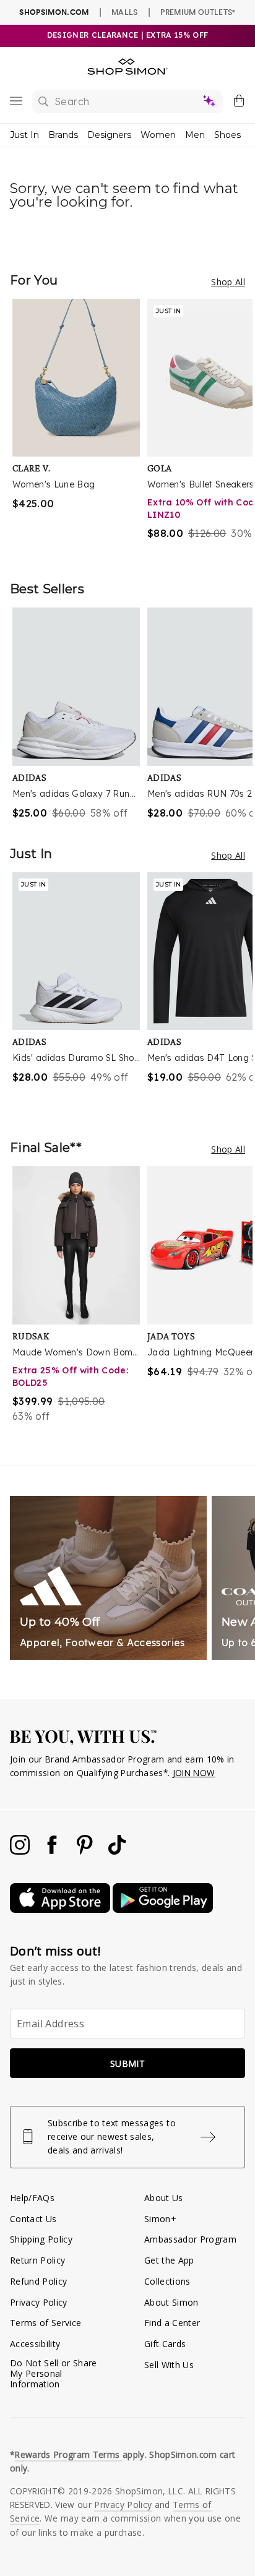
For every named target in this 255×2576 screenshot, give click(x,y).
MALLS (125, 12)
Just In (24, 135)
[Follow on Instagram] (21, 1851)
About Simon (171, 2302)
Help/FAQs (32, 2198)
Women (158, 135)
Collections (167, 2281)
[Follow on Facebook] (53, 1851)
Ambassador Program (190, 2239)
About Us (164, 2198)
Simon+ (160, 2219)
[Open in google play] (163, 1909)
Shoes (227, 135)
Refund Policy (38, 2281)
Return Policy (37, 2260)
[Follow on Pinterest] (86, 1851)
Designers (109, 135)
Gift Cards (165, 2344)
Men (195, 135)
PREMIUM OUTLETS (198, 12)
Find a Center (172, 2323)
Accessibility (35, 2344)
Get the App (169, 2260)
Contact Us (33, 2219)
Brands (63, 135)
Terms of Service (45, 2323)
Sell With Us (169, 2365)
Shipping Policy (41, 2239)
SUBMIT (127, 2063)
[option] (80, 427)
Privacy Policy (39, 2302)
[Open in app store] (61, 1909)
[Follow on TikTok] (117, 1851)
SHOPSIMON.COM (54, 12)
